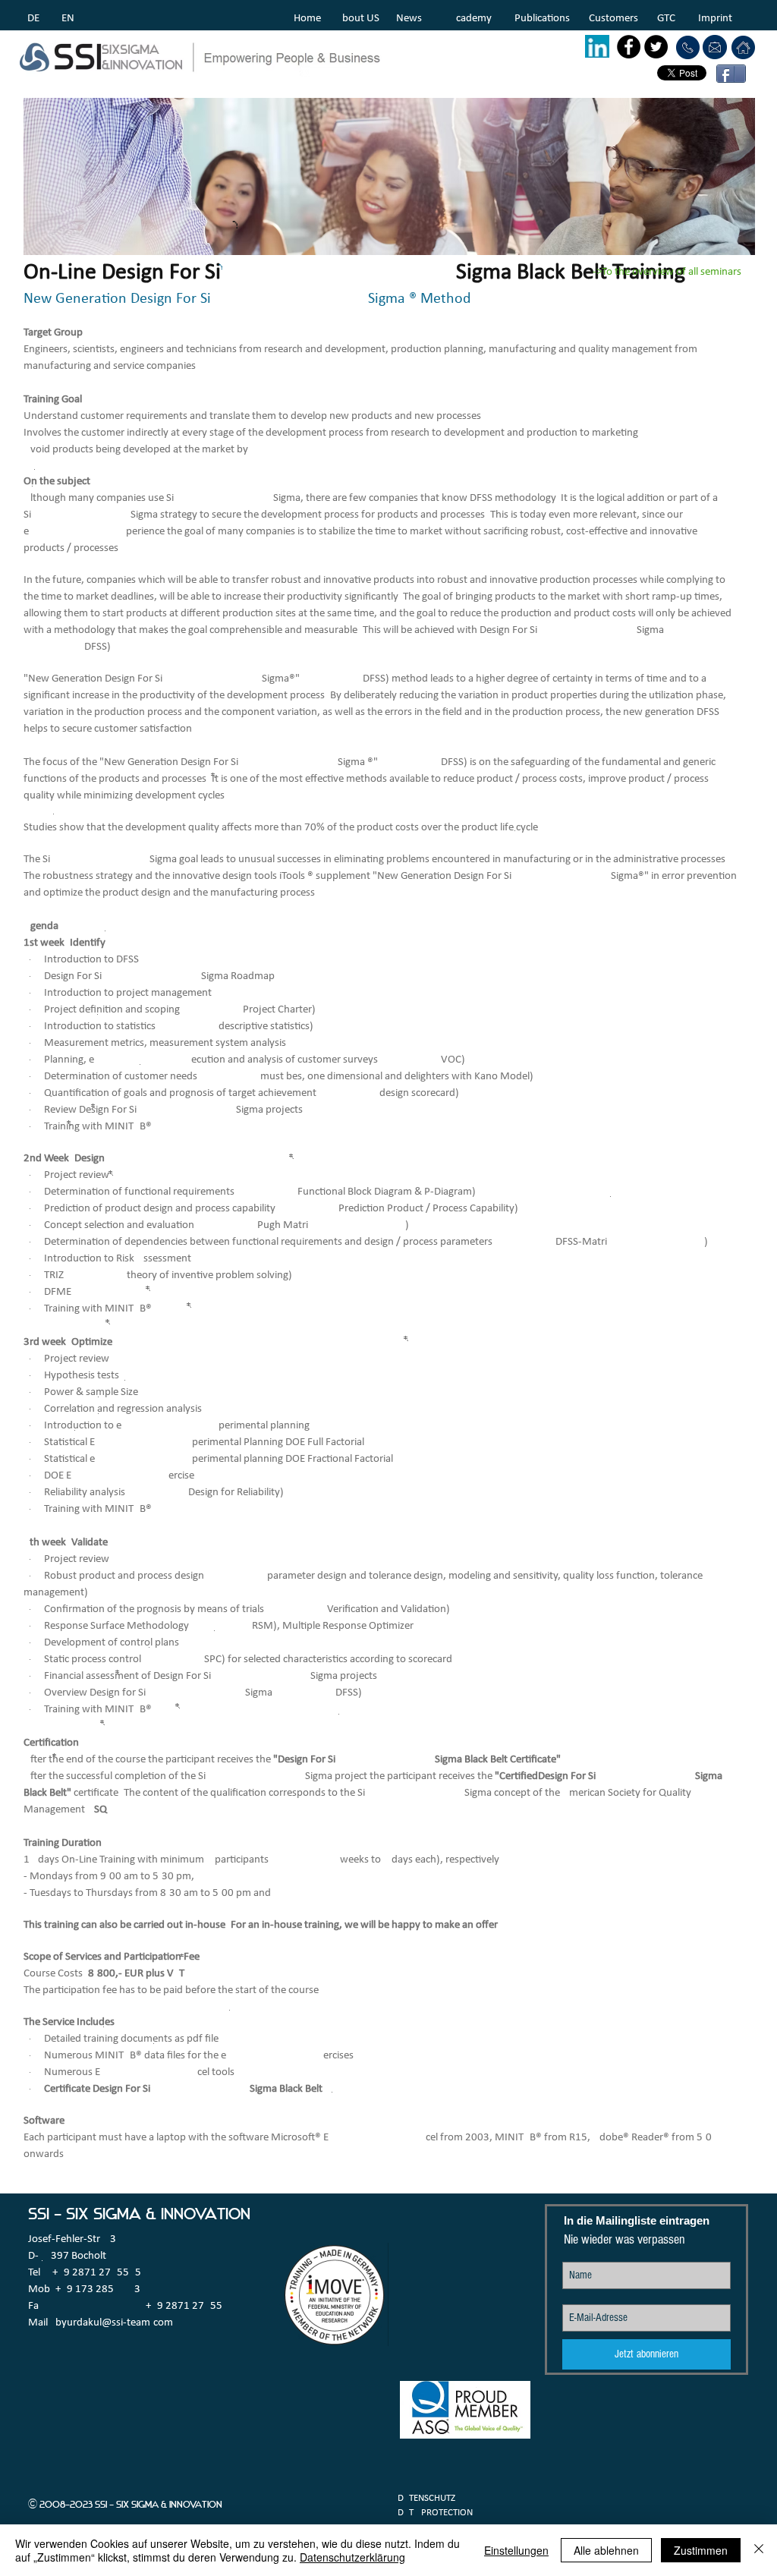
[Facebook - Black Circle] (629, 47)
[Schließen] (759, 2550)
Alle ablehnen (606, 2550)
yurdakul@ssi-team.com (117, 2323)
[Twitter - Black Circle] (656, 47)
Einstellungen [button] (516, 2550)
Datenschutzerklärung (352, 2557)
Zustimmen (701, 2550)
